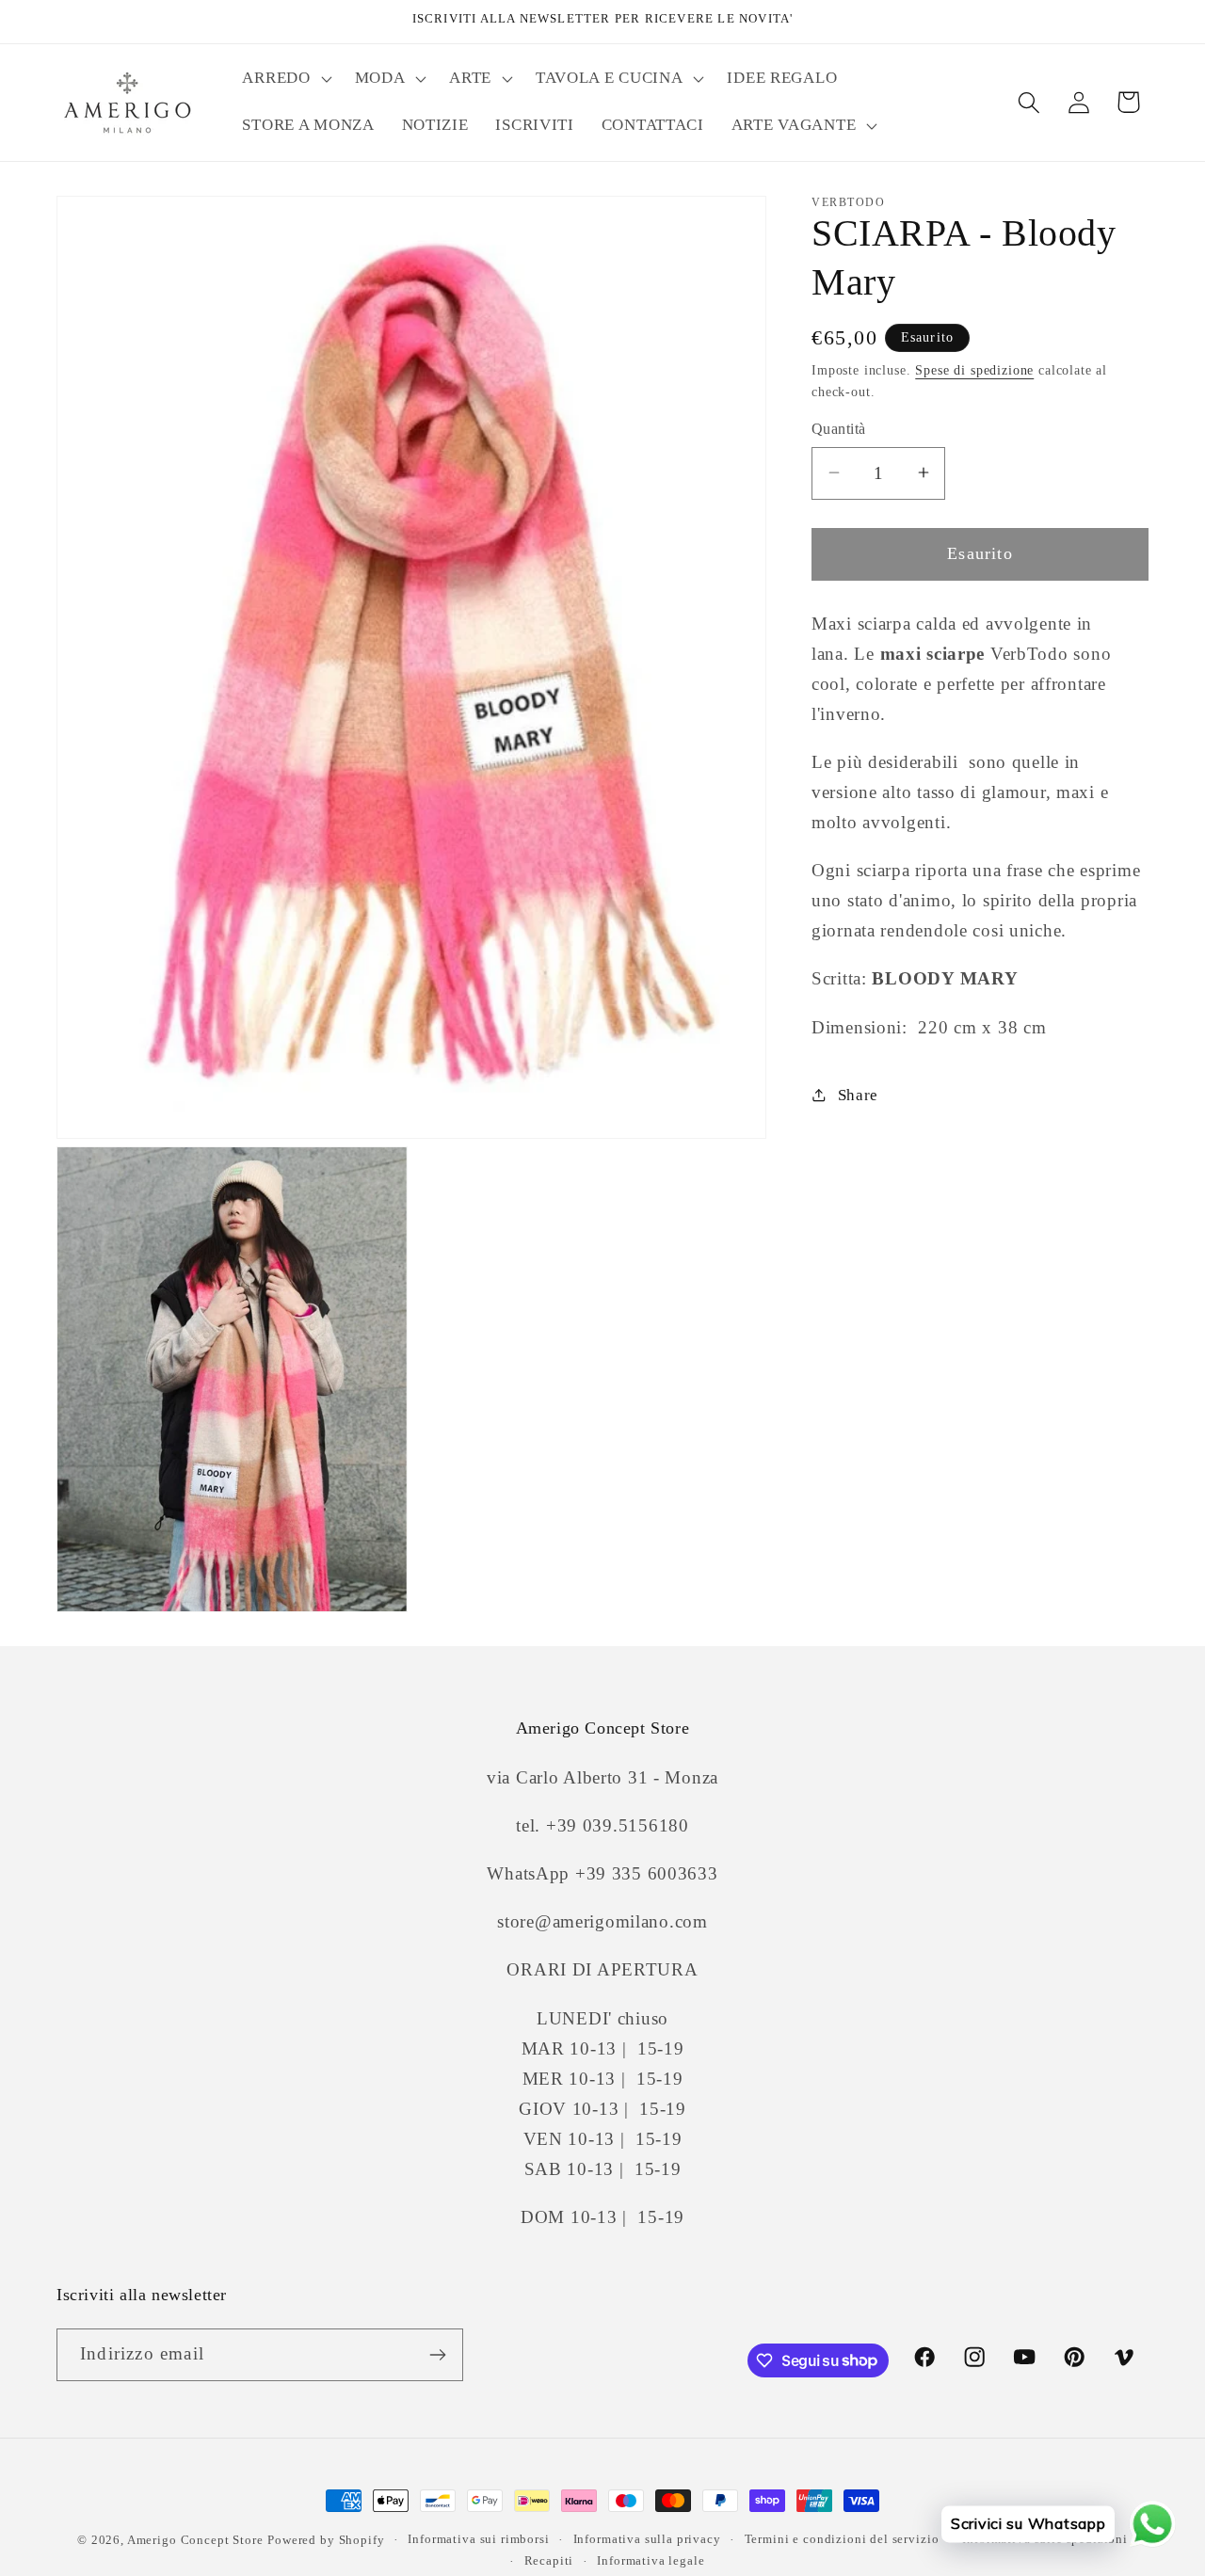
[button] (285, 79)
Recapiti (549, 2560)
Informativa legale (651, 2560)
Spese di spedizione (974, 370)
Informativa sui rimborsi (478, 2539)
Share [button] (858, 1095)
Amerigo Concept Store (195, 2540)
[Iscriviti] (437, 2355)
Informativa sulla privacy (647, 2539)
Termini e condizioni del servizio (842, 2539)
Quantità (839, 429)
